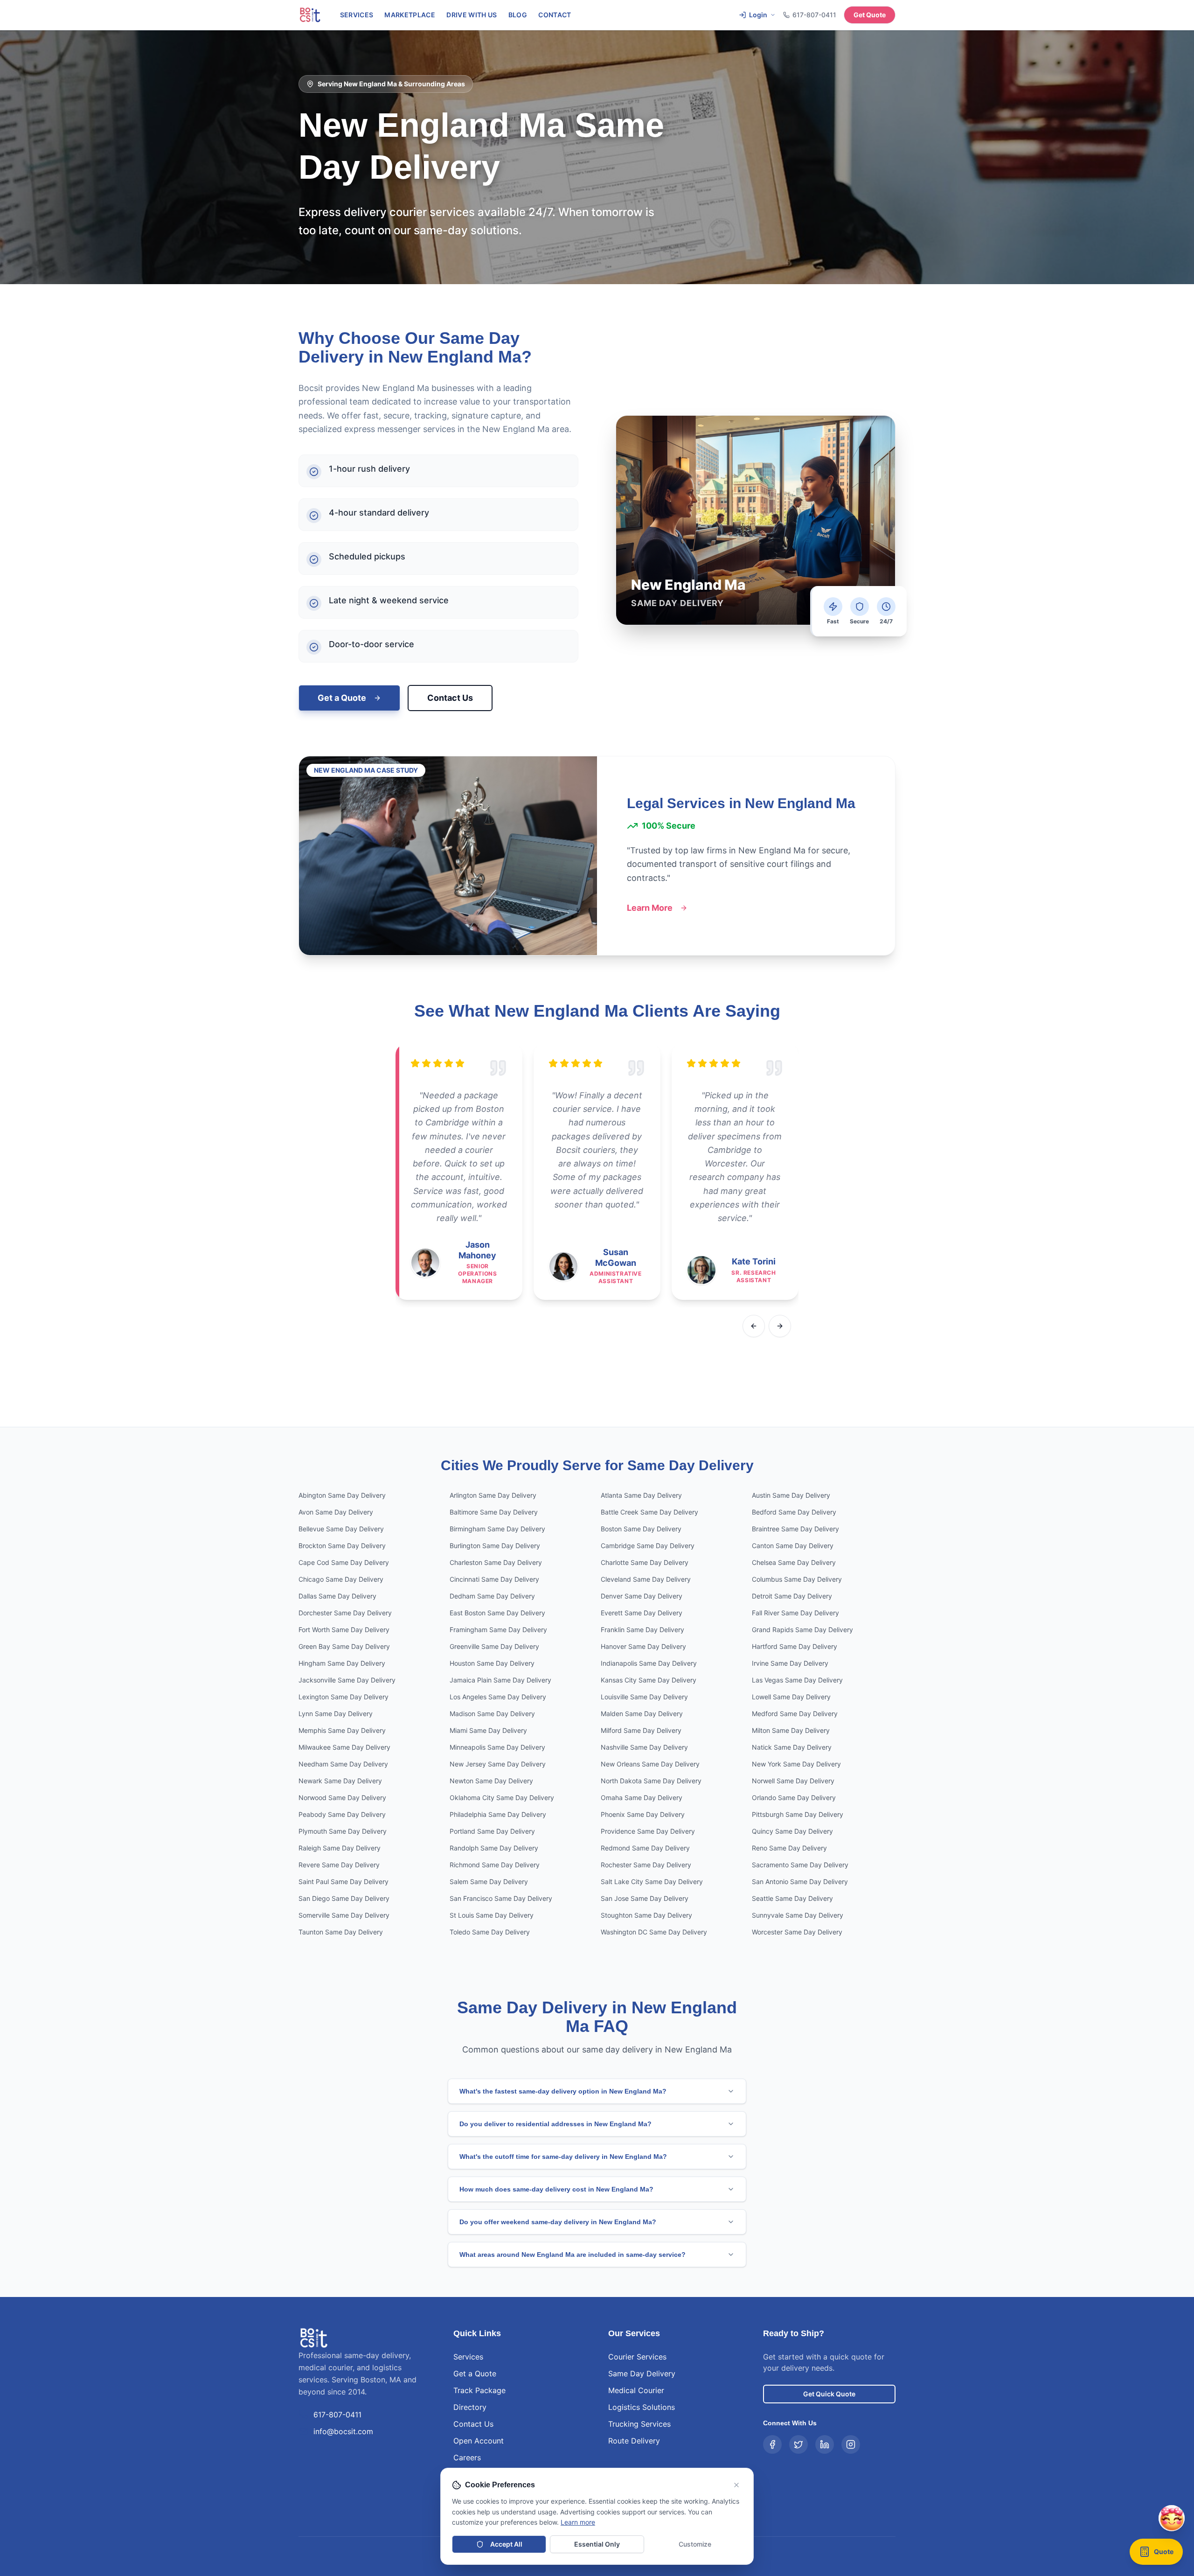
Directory (470, 2407)
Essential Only (597, 2544)
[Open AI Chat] (1172, 2557)
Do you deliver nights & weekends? (1074, 2461)
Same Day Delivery (642, 2374)
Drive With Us (472, 15)
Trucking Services (639, 2424)
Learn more (578, 2522)
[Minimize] (1150, 2292)
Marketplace (410, 15)
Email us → (1135, 2526)
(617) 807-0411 (1088, 2526)
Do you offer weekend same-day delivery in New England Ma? (558, 2222)
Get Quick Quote (829, 2394)
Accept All (506, 2544)
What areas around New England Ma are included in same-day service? (573, 2255)
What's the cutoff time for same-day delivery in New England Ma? (563, 2157)
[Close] (1168, 2292)
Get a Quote (342, 698)
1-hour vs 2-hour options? (1062, 2432)
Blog (518, 15)
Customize (695, 2544)
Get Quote (870, 15)
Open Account (479, 2441)
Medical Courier (636, 2390)
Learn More (650, 908)
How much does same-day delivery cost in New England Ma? (556, 2189)
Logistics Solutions (642, 2407)
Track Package (479, 2390)
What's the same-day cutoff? (1066, 2447)
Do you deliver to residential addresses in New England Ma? (555, 2124)
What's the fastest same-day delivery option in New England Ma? (563, 2091)
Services (357, 15)
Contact (555, 15)
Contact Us (450, 698)
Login (758, 15)
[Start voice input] (1150, 2486)
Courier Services (637, 2357)
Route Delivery (634, 2441)
